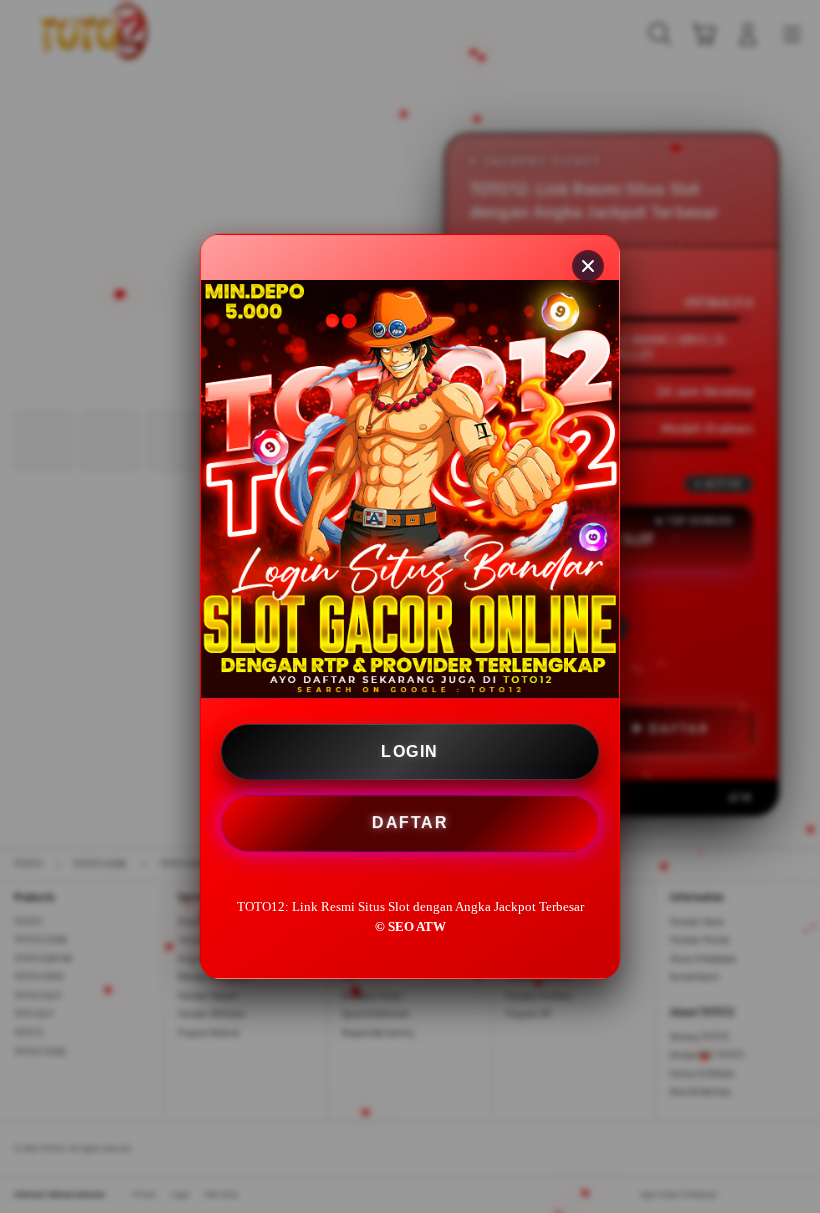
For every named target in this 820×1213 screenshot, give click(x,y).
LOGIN (410, 751)
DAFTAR (409, 822)
